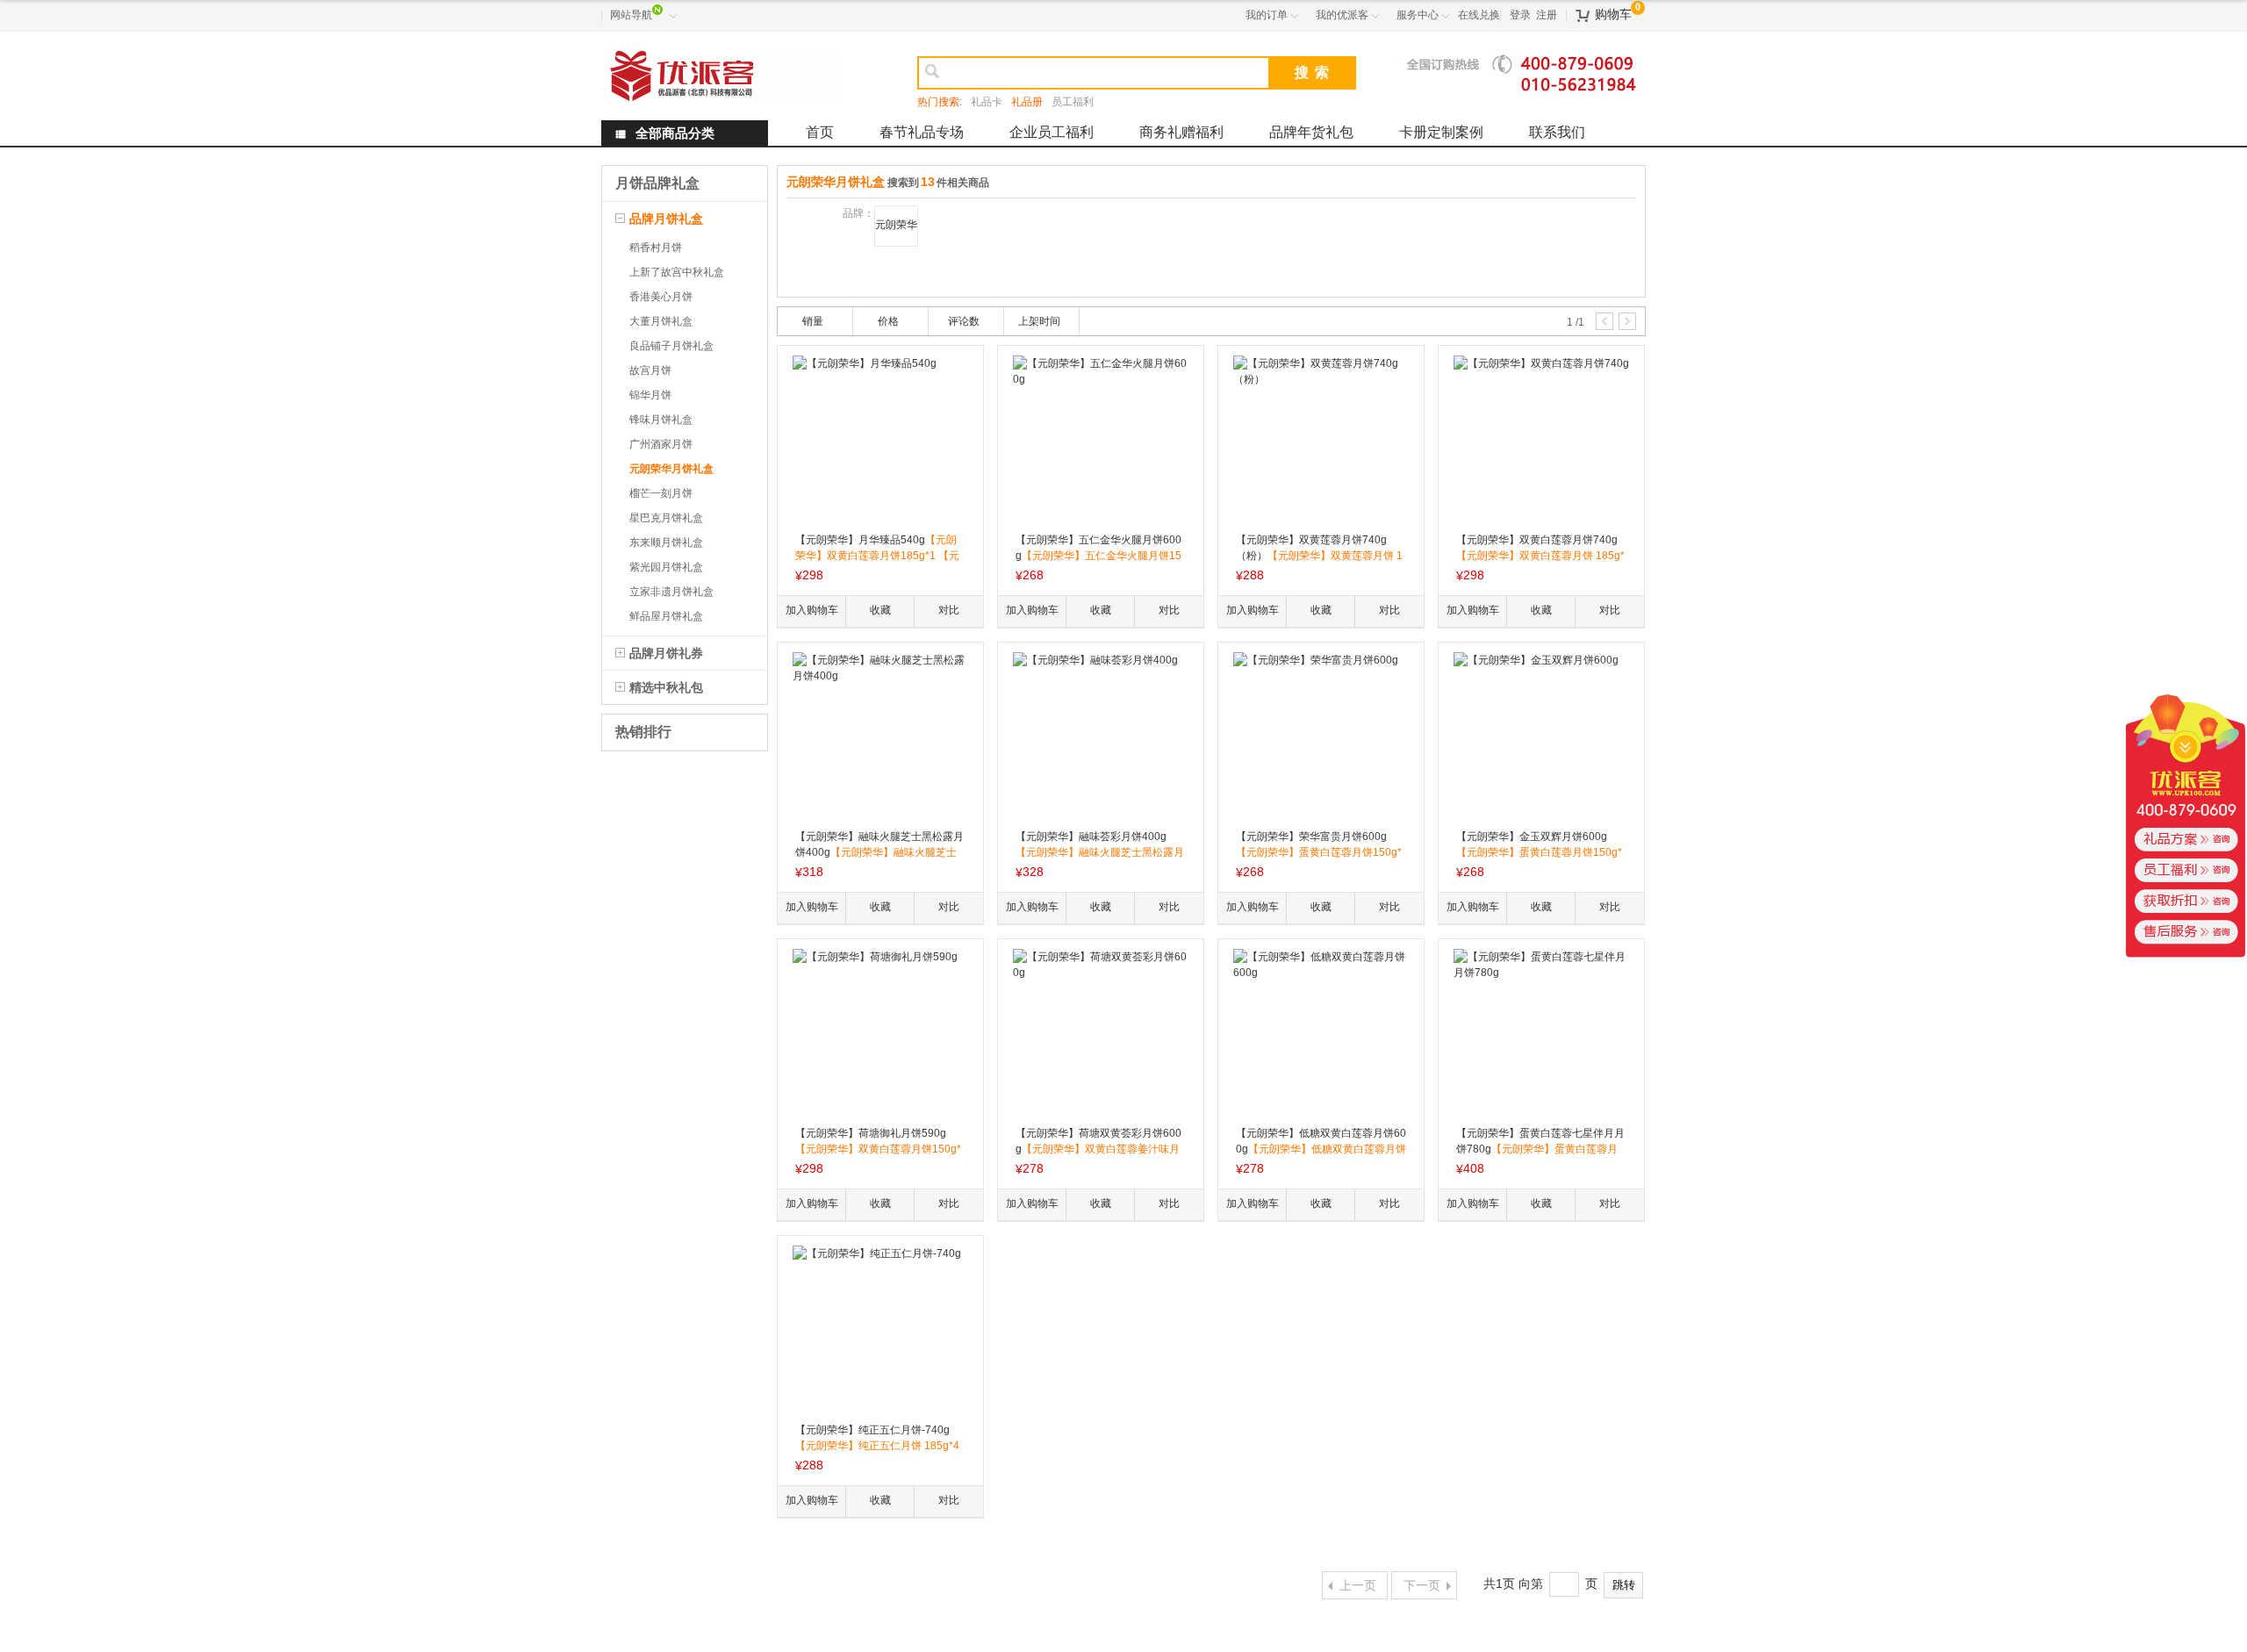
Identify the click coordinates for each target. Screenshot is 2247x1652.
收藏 (880, 610)
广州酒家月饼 (661, 444)
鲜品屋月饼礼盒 (666, 616)
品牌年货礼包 (1311, 132)
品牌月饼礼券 (666, 653)
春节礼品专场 (922, 132)
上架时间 (1039, 321)
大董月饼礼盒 (661, 321)
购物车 (1613, 14)
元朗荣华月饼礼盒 (671, 469)
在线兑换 (1479, 15)
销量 (813, 321)
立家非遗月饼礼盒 (671, 592)
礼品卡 (987, 102)
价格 (888, 321)
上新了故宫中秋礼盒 (677, 272)
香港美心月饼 (661, 297)
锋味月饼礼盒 (661, 420)
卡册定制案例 (1441, 132)
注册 (1547, 15)
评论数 (964, 321)
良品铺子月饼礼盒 (671, 346)
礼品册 (1027, 102)
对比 (949, 610)
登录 (1520, 15)
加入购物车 (812, 610)
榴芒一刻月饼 (661, 493)
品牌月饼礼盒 (666, 219)
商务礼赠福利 (1181, 132)
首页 (820, 132)
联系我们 (1557, 132)
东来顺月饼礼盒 (666, 542)
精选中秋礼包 (666, 687)
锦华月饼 (650, 395)
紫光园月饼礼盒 (666, 567)
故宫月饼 (650, 370)
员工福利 (1073, 102)
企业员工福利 (1052, 132)
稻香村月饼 (656, 248)
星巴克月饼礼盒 (666, 518)
